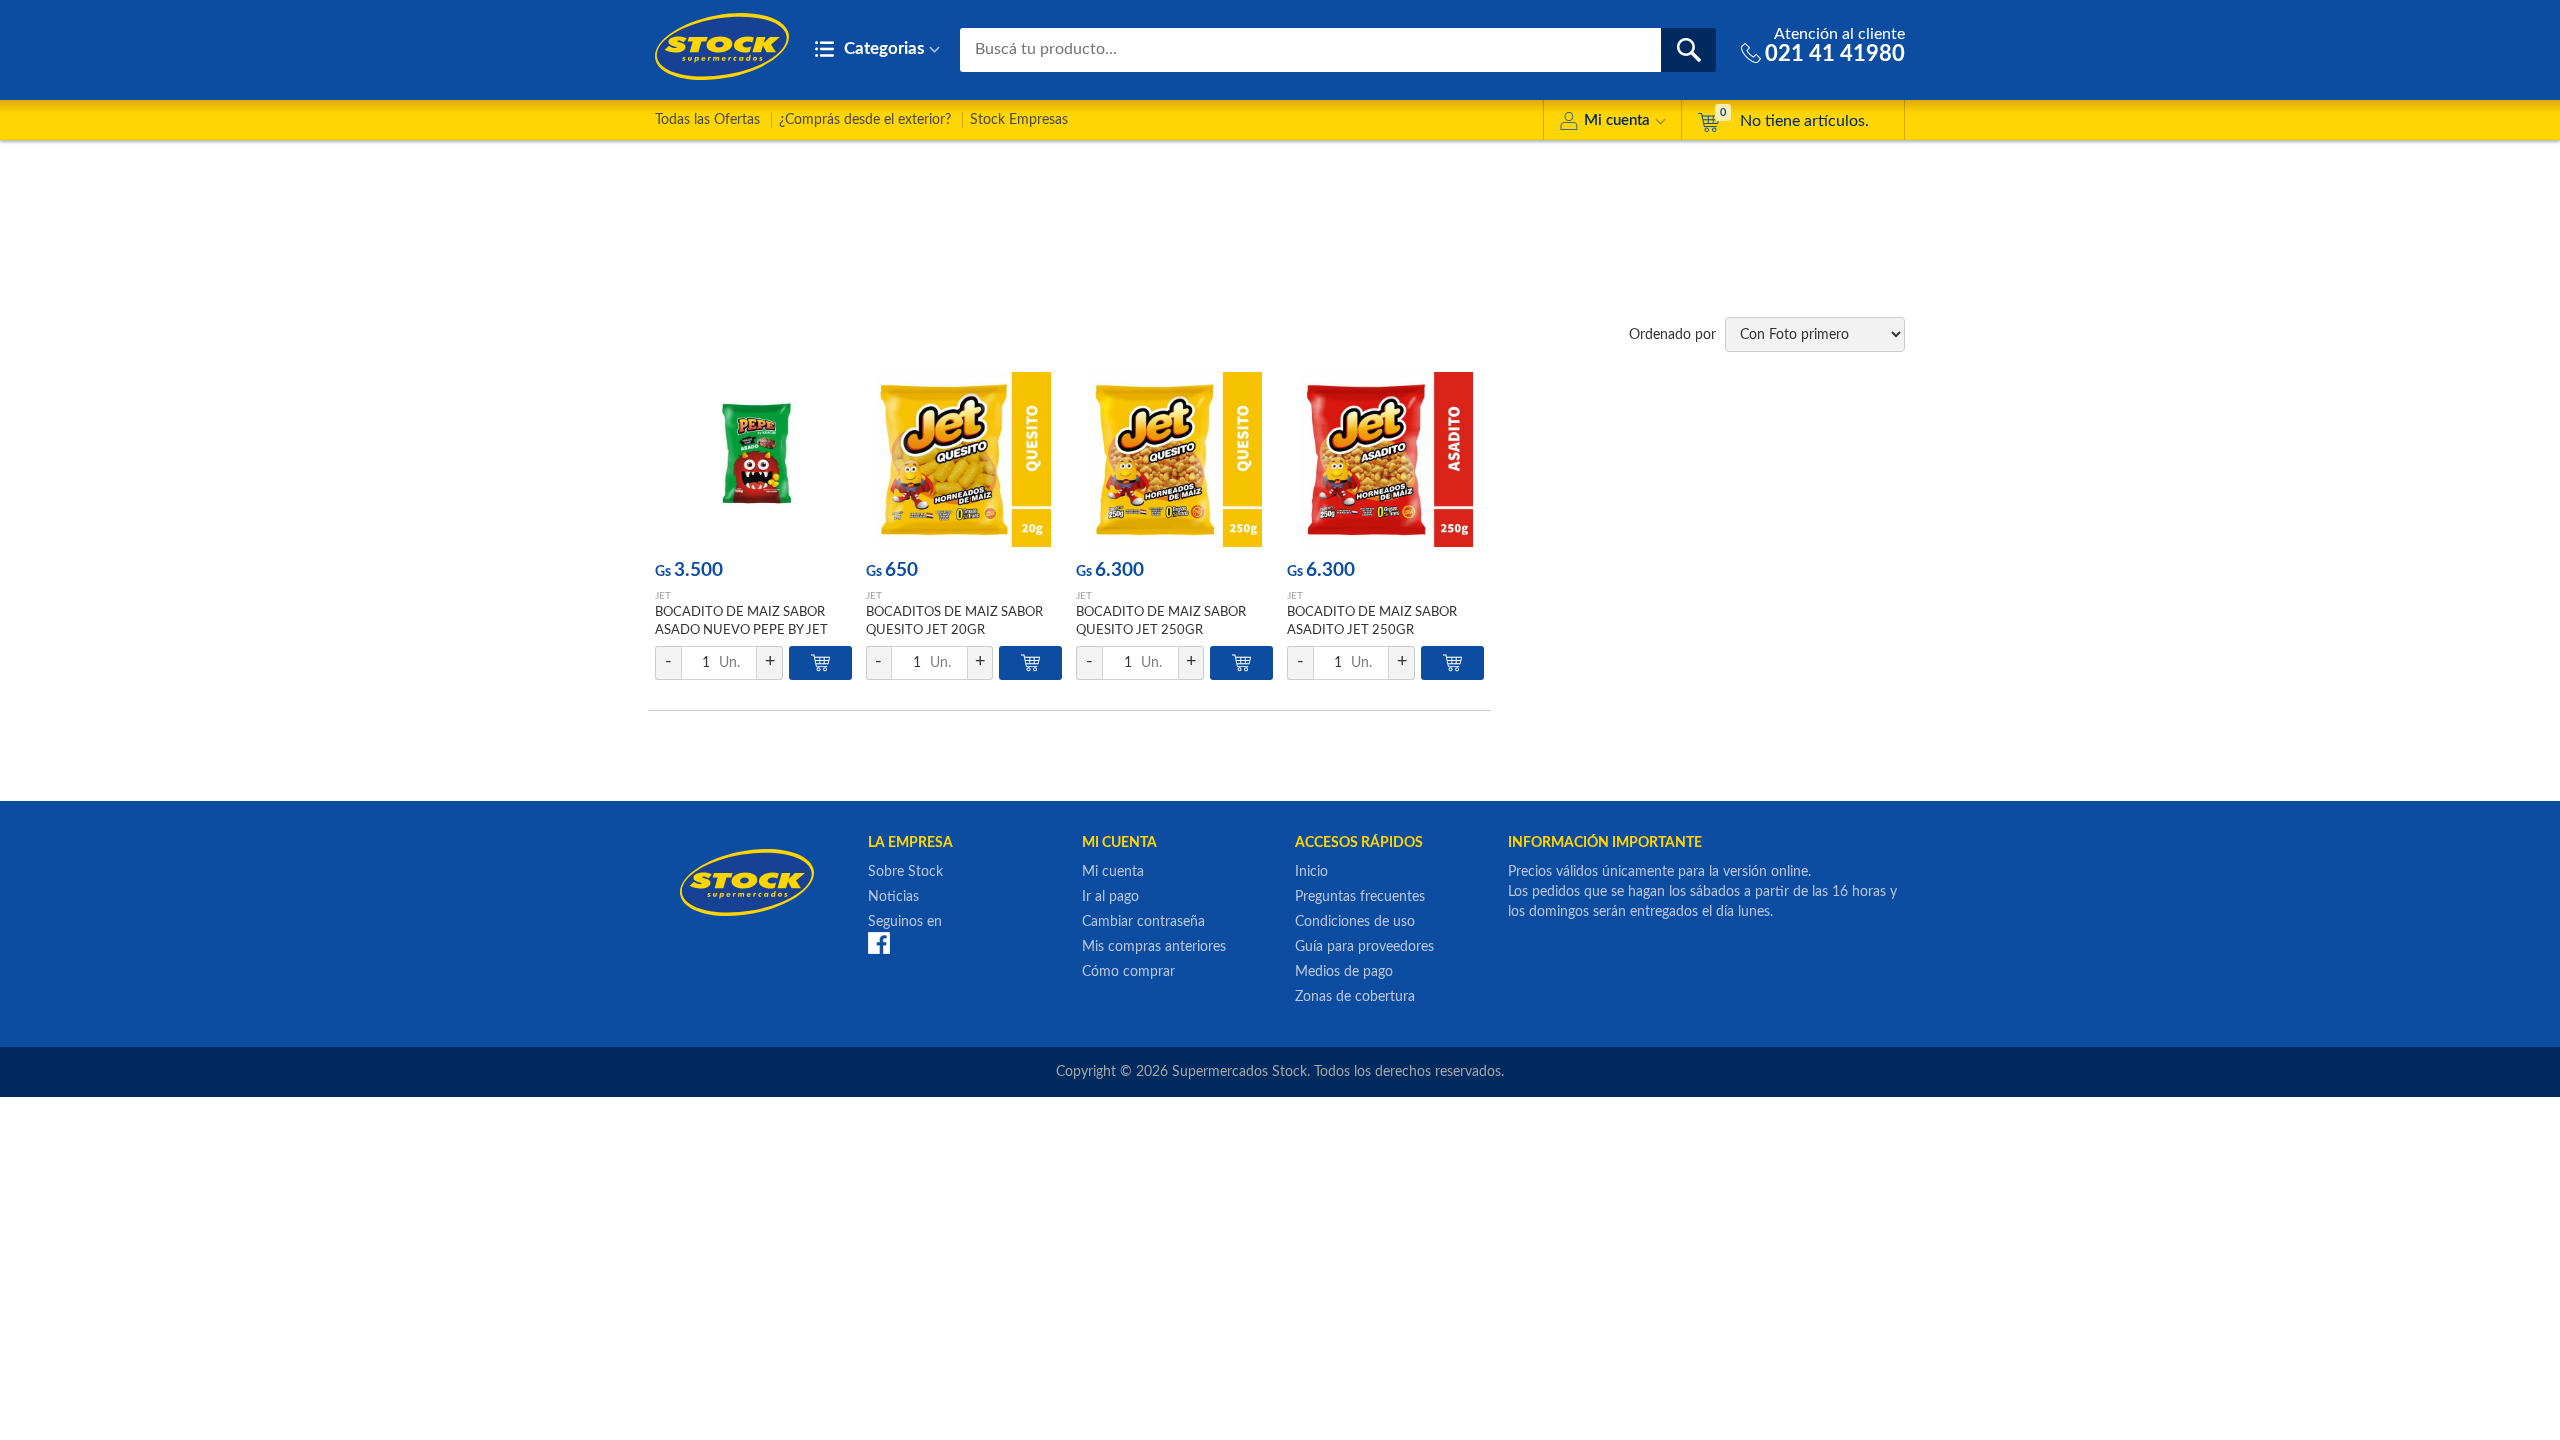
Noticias (893, 897)
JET (663, 596)
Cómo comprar (1128, 972)
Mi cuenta (1617, 120)
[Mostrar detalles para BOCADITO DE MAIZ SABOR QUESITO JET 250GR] (1174, 459)
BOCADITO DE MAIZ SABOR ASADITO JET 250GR (1372, 621)
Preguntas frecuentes (1360, 897)
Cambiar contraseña (1143, 922)
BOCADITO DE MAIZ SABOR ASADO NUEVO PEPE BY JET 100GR (741, 630)
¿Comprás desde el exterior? (865, 120)
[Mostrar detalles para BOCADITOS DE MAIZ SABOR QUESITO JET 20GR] (964, 459)
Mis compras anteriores (1154, 947)
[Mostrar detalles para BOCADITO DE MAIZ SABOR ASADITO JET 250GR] (1385, 459)
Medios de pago (1344, 972)
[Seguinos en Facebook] (879, 943)
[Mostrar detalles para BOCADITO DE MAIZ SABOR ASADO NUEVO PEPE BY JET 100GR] (753, 459)
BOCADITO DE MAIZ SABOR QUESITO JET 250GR (1161, 621)
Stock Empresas (1019, 120)
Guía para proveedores (1364, 947)
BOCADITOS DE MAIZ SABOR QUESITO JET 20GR (954, 621)
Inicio (1311, 872)
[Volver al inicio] (722, 46)
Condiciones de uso (1355, 922)
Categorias (882, 48)
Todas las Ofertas (707, 120)
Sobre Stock (905, 872)
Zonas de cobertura (1355, 997)
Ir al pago (1110, 897)
